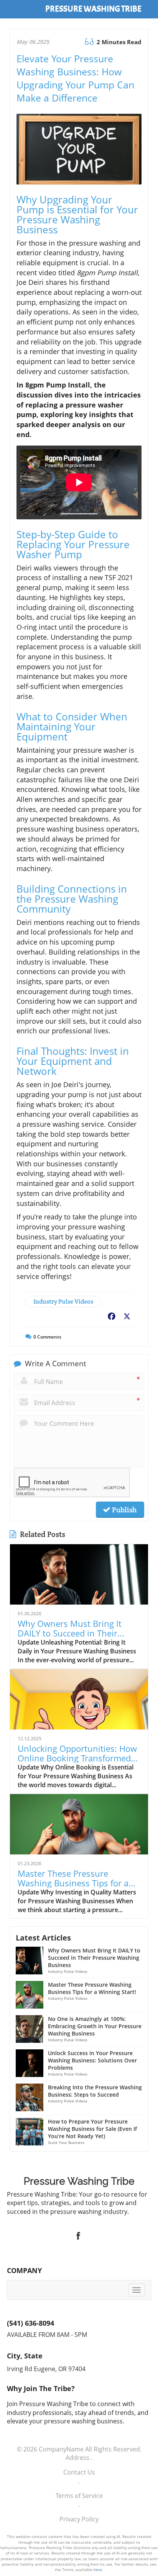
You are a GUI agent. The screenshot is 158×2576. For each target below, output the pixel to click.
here (98, 2569)
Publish (123, 1510)
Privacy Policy (79, 2519)
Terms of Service (79, 2496)
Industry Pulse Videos (63, 1301)
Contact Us (79, 2472)
